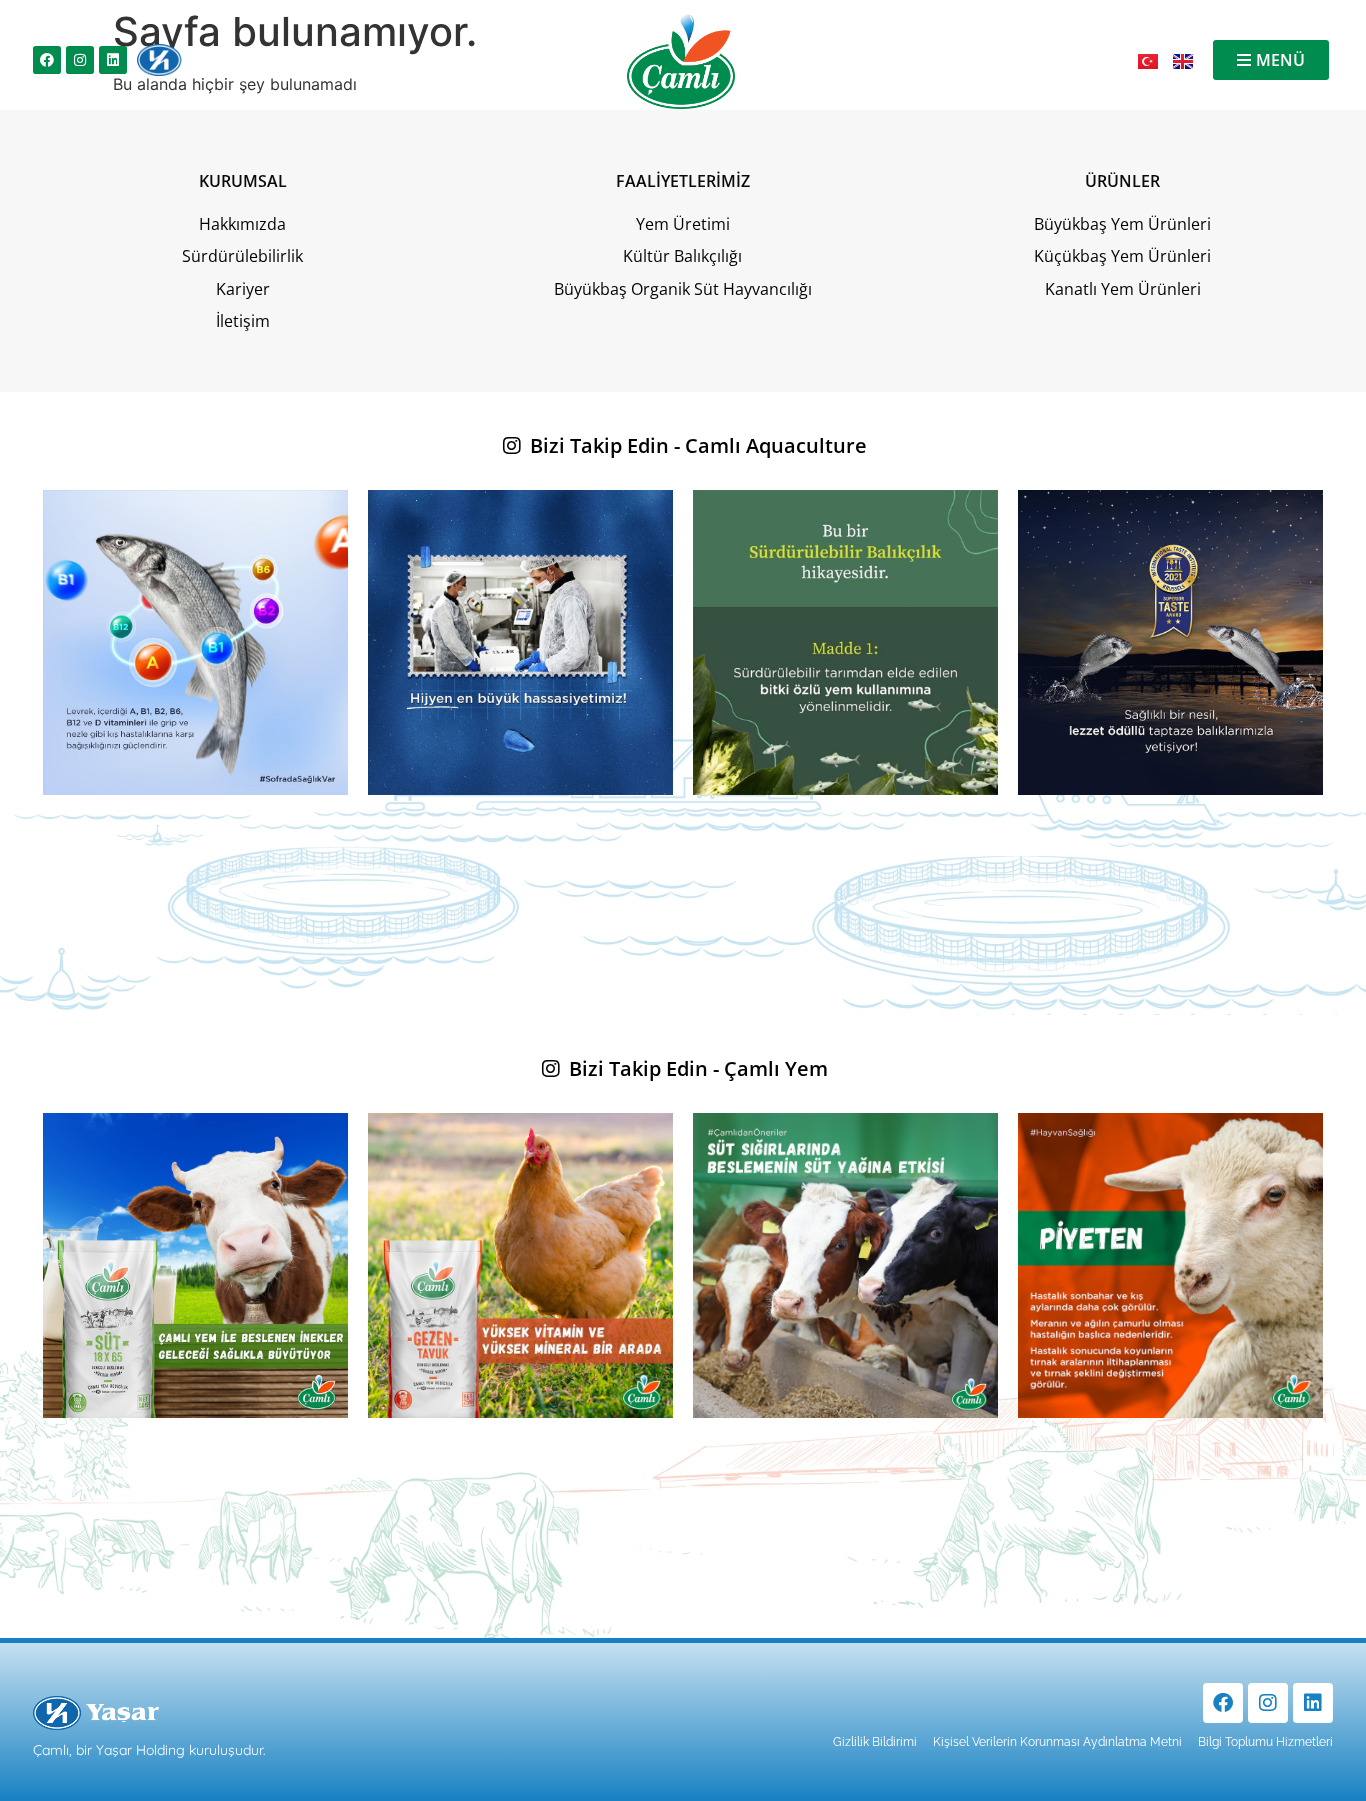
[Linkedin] (113, 60)
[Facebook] (47, 60)
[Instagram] (80, 60)
